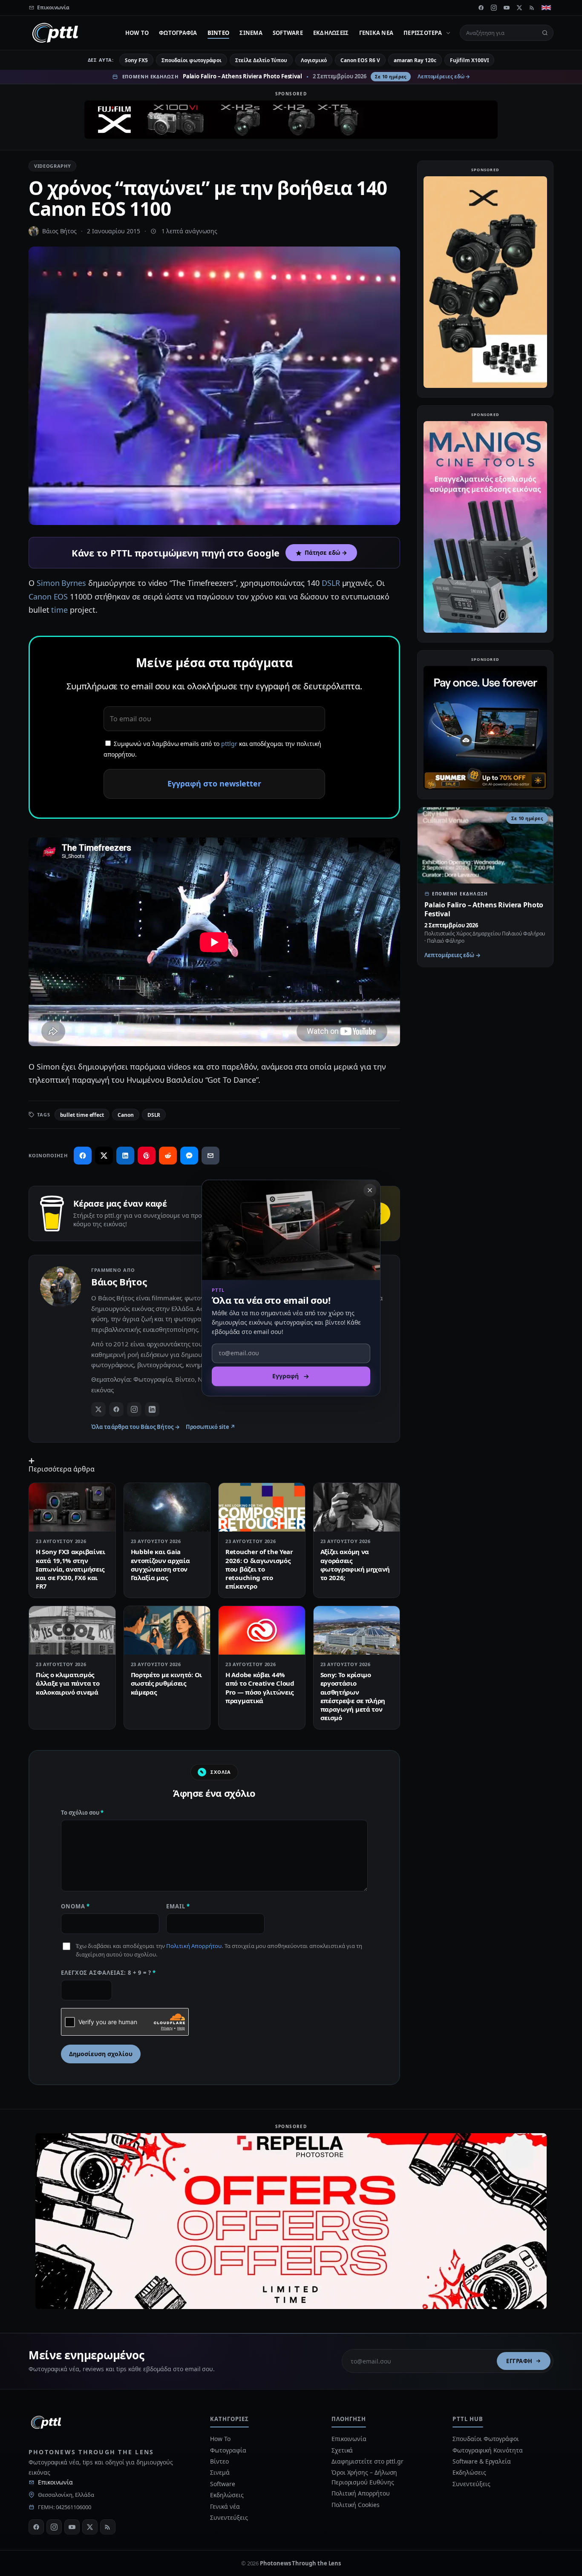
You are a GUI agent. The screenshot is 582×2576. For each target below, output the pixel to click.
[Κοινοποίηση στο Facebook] (83, 1156)
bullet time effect (82, 1115)
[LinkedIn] (152, 1409)
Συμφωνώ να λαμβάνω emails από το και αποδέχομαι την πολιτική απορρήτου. (212, 749)
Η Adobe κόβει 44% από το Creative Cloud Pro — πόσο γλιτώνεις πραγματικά (260, 1688)
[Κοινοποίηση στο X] (104, 1156)
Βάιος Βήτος (59, 231)
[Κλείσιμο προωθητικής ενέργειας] (370, 1190)
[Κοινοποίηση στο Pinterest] (147, 1156)
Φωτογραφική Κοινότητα (487, 2450)
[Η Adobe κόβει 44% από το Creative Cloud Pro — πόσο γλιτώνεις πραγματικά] (262, 1630)
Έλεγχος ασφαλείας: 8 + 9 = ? (108, 1973)
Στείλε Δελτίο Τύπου (261, 60)
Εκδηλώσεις (331, 33)
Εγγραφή (519, 2361)
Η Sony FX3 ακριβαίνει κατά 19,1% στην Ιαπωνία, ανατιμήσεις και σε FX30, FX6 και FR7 (71, 1569)
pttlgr (229, 744)
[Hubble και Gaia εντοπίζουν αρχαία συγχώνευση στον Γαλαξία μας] (167, 1507)
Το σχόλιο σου (82, 1813)
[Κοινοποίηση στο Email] (210, 1156)
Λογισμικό (314, 60)
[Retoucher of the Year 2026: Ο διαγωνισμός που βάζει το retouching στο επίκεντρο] (262, 1507)
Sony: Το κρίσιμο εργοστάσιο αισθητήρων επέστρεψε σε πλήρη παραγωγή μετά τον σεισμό (353, 1696)
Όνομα (75, 1906)
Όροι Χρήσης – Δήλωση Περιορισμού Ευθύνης (364, 2477)
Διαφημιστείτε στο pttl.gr (367, 2461)
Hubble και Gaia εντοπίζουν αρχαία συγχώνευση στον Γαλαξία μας (160, 1565)
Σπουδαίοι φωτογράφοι (192, 60)
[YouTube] (507, 8)
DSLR (331, 583)
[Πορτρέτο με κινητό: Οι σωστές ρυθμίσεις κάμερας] (167, 1630)
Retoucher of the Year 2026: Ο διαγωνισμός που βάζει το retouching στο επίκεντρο (259, 1569)
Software (288, 33)
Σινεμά (251, 33)
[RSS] (532, 8)
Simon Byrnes (61, 583)
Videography (52, 166)
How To (137, 33)
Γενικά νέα (376, 33)
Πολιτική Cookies (356, 2505)
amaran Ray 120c (415, 60)
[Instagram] (494, 8)
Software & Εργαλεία (481, 2461)
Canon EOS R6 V (360, 60)
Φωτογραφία (178, 33)
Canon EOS (48, 597)
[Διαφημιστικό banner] (291, 120)
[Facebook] (481, 8)
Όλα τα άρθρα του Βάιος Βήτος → (135, 1427)
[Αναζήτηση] (545, 33)
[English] (546, 8)
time (59, 610)
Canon (126, 1115)
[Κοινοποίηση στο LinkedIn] (125, 1156)
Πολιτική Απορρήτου (194, 1946)
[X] (519, 8)
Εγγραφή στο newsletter (214, 783)
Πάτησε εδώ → (326, 553)
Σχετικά (342, 2450)
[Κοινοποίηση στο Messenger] (189, 1156)
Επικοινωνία (55, 2482)
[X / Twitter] (98, 1409)
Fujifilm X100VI (470, 60)
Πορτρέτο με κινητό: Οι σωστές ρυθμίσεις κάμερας (166, 1683)
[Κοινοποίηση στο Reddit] (168, 1156)
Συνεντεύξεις (229, 2517)
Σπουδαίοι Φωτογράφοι (485, 2439)
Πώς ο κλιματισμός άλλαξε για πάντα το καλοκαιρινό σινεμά (68, 1683)
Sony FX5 (136, 60)
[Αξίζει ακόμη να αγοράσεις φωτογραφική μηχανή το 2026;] (357, 1507)
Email (178, 1906)
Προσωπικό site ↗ (211, 1427)
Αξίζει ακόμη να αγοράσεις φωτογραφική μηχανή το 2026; (355, 1565)
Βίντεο (219, 33)
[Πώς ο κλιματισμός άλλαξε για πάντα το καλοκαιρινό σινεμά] (72, 1630)
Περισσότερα (423, 33)
